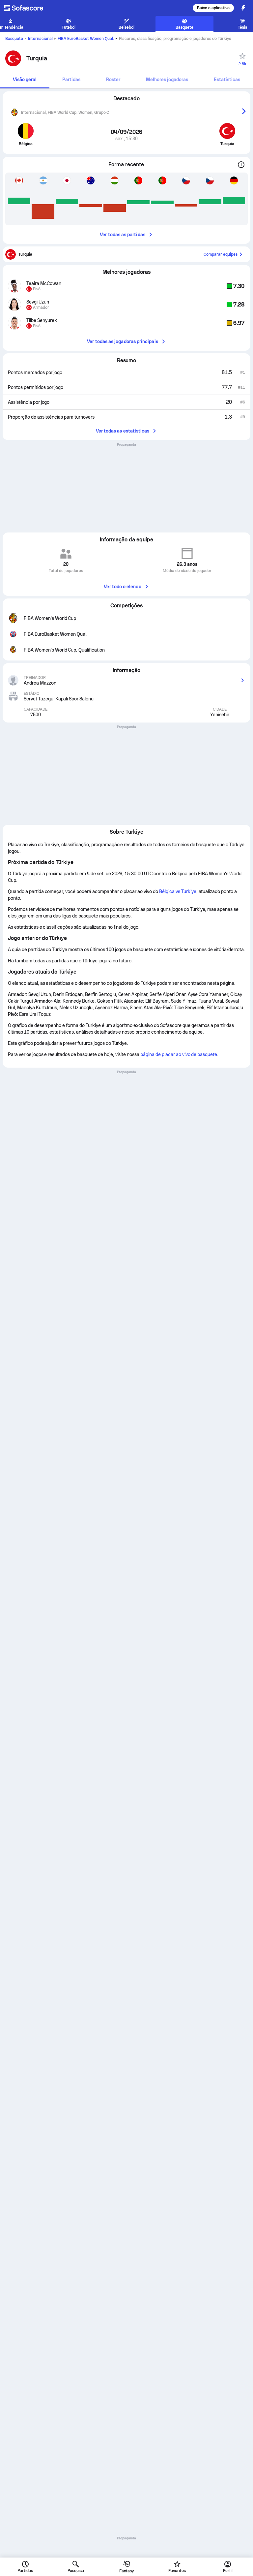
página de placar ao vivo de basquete (179, 1054)
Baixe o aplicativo (213, 8)
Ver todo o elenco (122, 587)
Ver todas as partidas (122, 235)
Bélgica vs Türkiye (178, 891)
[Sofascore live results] (28, 8)
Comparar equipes (221, 254)
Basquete (14, 39)
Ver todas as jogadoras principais (122, 341)
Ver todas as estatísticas (123, 431)
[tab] (25, 80)
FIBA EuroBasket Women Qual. (86, 39)
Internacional (40, 39)
